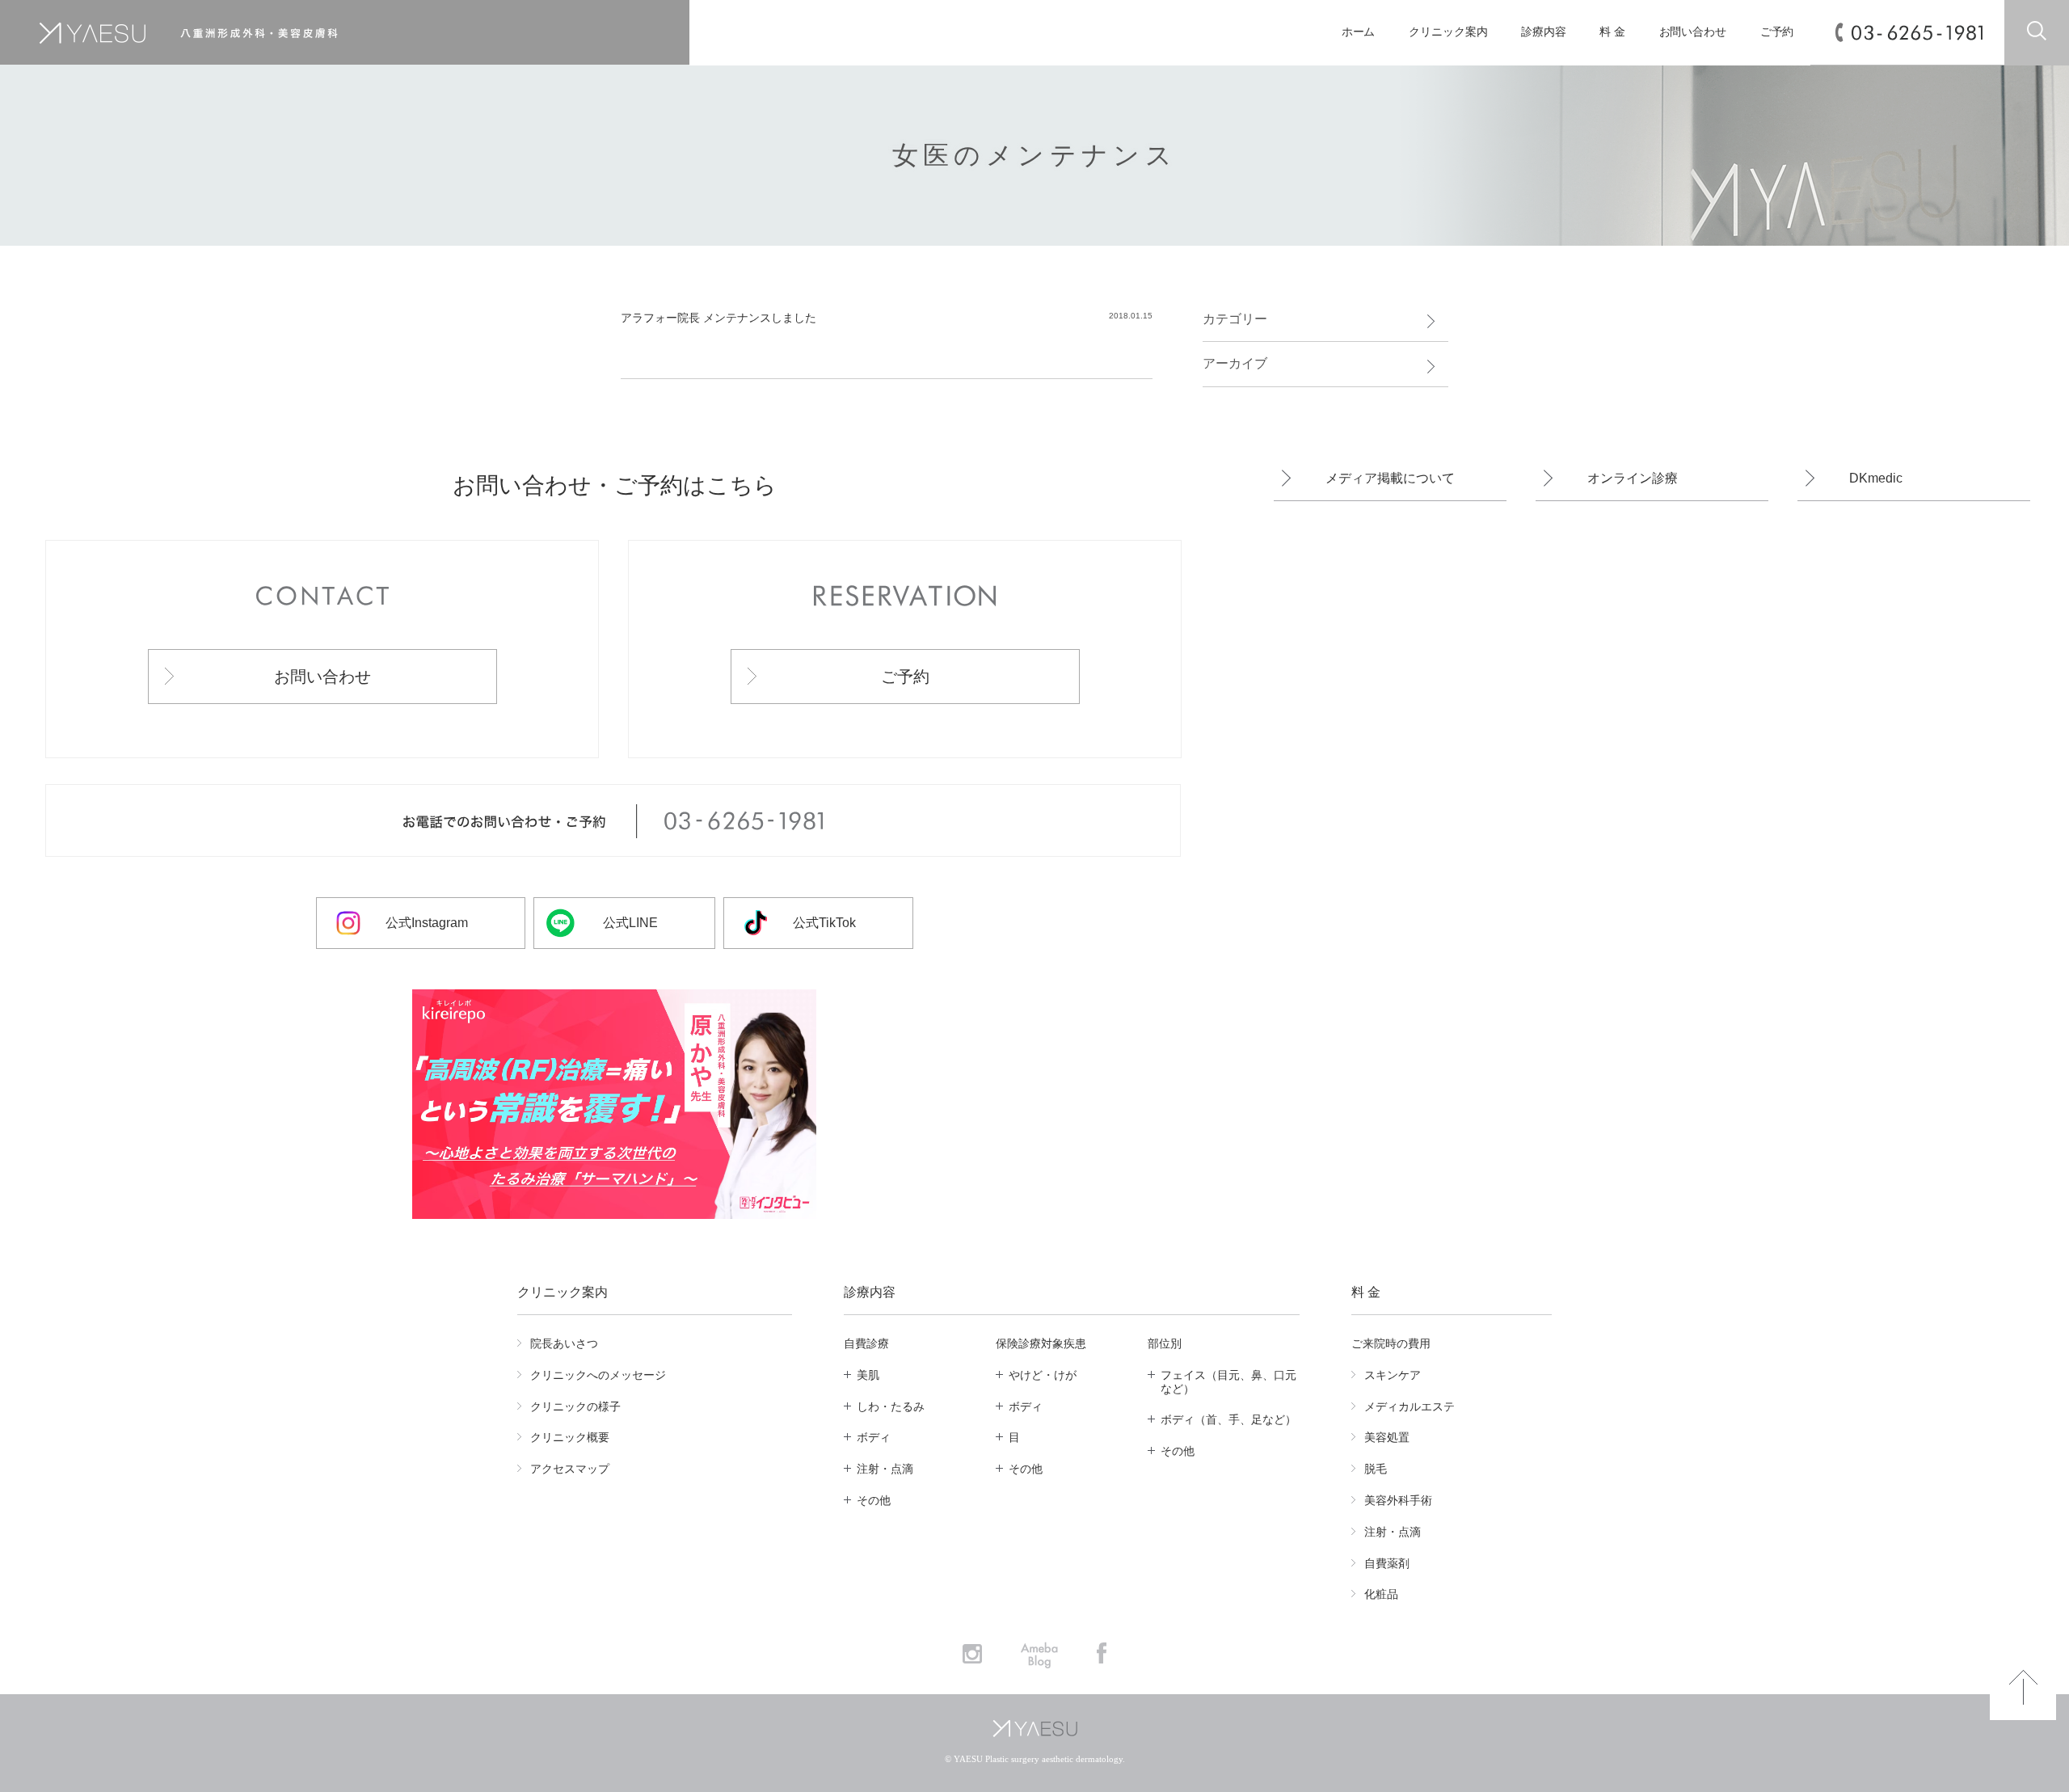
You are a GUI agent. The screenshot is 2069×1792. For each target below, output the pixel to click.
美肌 (868, 1375)
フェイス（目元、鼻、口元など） (1228, 1382)
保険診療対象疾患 (1041, 1343)
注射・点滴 (885, 1469)
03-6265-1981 (1917, 33)
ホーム (1359, 32)
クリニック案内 (1448, 32)
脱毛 (1376, 1469)
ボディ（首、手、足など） (1228, 1419)
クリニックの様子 (575, 1406)
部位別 (1165, 1343)
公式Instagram (427, 923)
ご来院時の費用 (1391, 1343)
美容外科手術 (1398, 1500)
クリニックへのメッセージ (598, 1375)
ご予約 (1777, 32)
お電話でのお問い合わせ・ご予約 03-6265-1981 (613, 821)
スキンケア (1393, 1375)
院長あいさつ (564, 1343)
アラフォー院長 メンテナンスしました (724, 318)
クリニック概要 (570, 1437)
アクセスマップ (570, 1469)
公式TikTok (824, 923)
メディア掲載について (1390, 478)
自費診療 (866, 1343)
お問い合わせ (1693, 32)
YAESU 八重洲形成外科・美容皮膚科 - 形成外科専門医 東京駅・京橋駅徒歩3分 (305, 33)
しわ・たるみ (891, 1406)
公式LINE (630, 923)
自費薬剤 (1387, 1563)
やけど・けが (1043, 1375)
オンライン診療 (1633, 478)
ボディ (874, 1437)
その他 (874, 1500)
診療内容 (1544, 32)
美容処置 (1387, 1437)
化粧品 (1381, 1594)
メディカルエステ (1410, 1406)
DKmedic (1876, 478)
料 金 (1612, 32)
